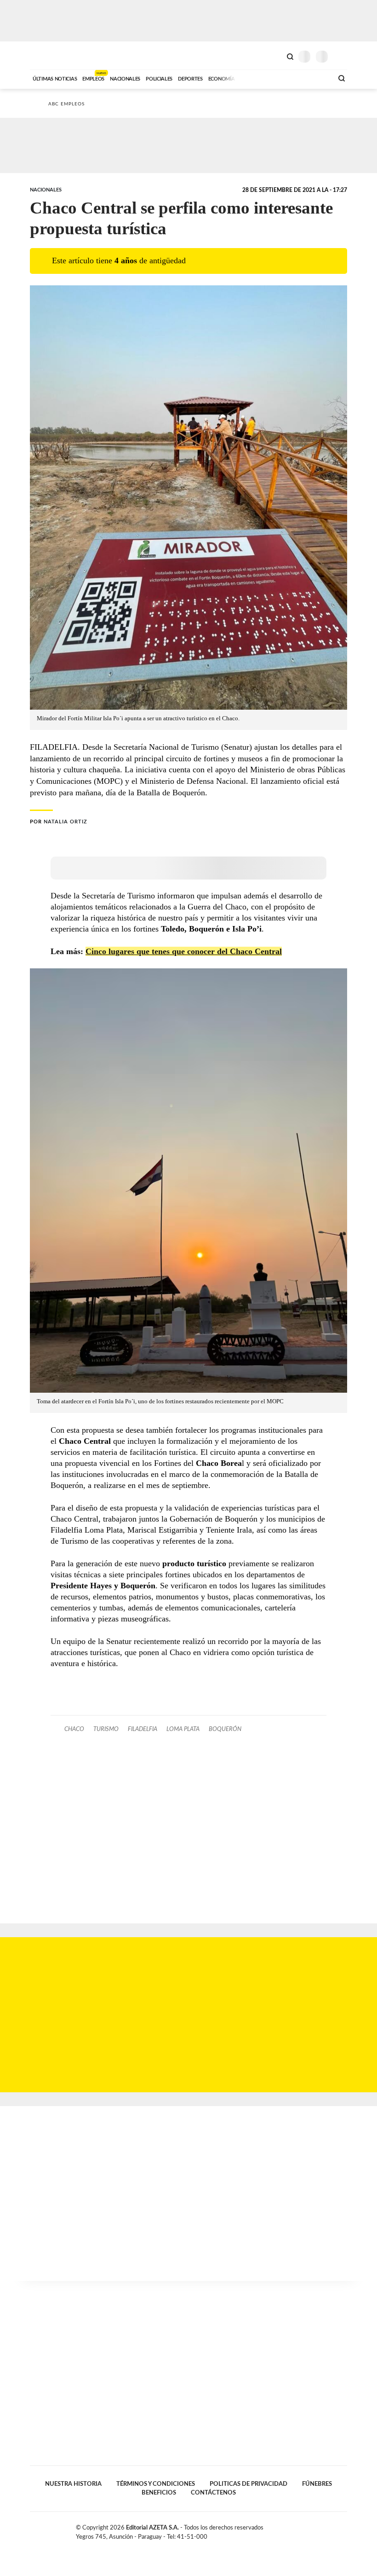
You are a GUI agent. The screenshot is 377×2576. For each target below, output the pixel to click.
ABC (47, 55)
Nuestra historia (73, 2484)
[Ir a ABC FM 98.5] (314, 78)
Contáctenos (213, 2493)
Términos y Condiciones (156, 2484)
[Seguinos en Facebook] (314, 2530)
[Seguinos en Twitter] (324, 2530)
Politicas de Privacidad (248, 2484)
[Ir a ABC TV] (252, 78)
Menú (341, 56)
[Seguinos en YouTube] (334, 2530)
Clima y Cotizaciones (274, 56)
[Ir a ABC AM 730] (277, 78)
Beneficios (159, 2493)
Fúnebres (317, 2484)
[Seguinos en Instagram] (343, 2530)
